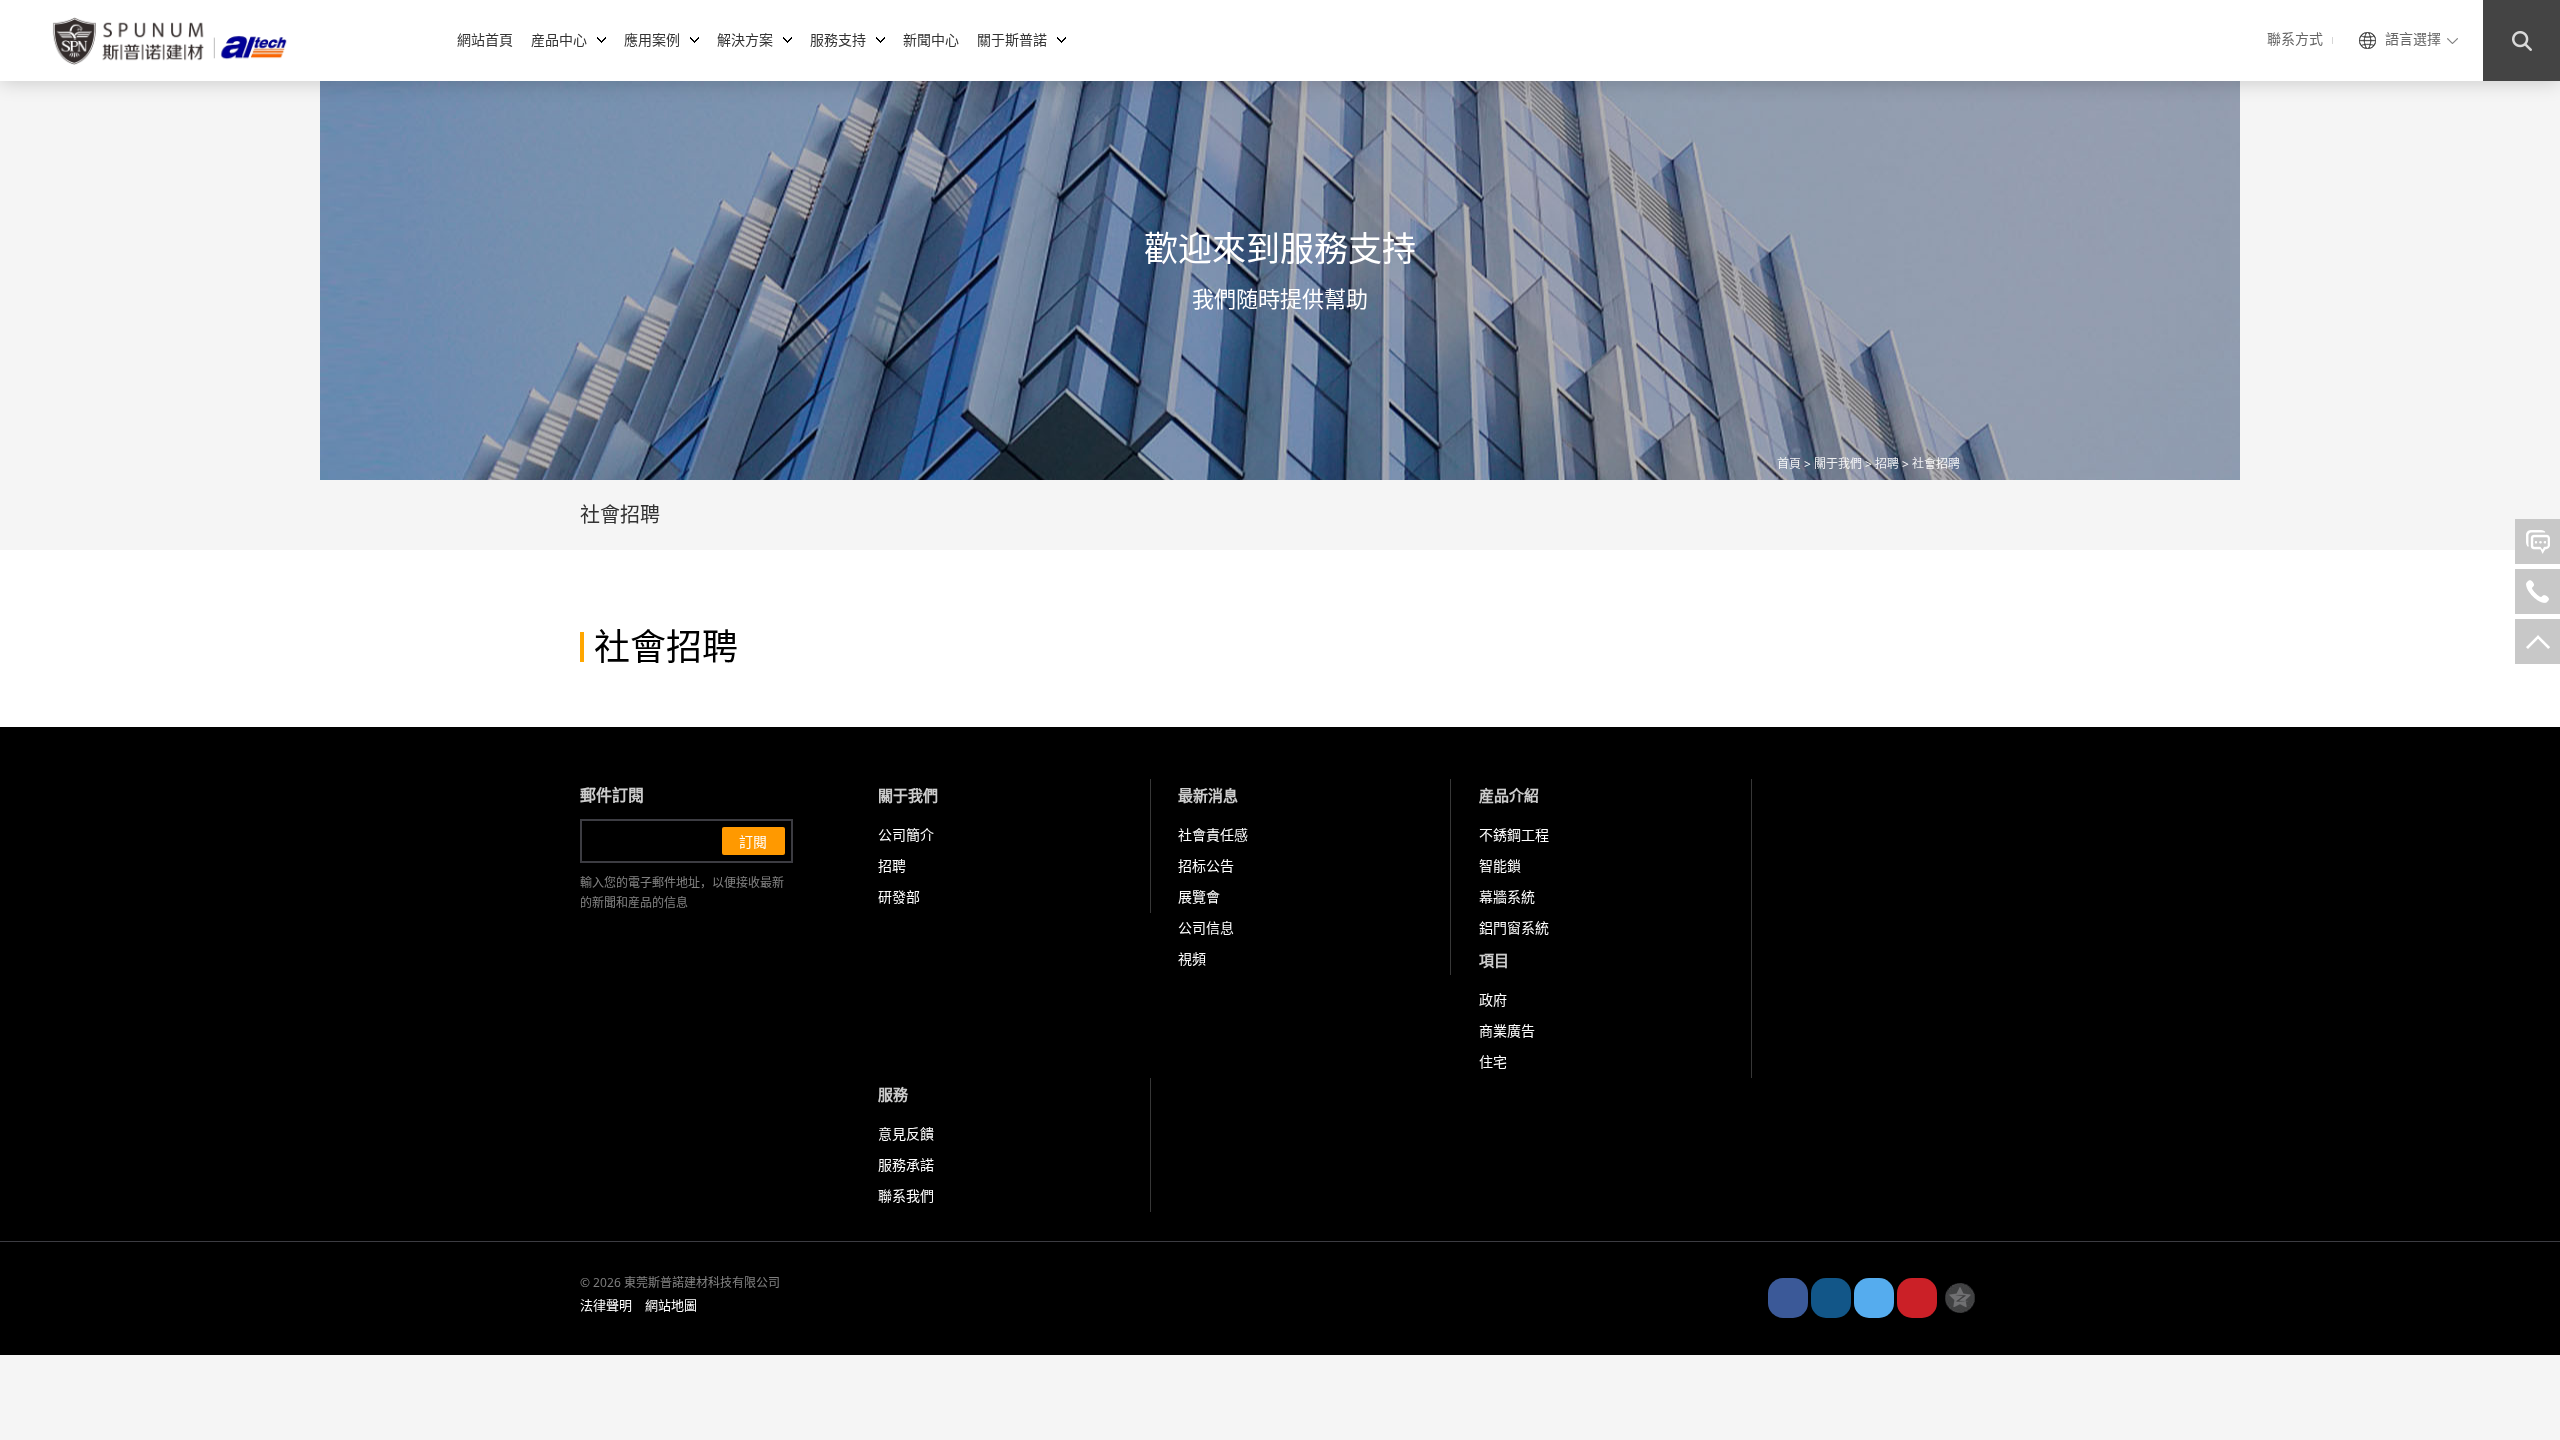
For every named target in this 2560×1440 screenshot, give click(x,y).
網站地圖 (671, 1305)
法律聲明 (606, 1305)
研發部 (899, 897)
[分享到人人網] (1917, 1298)
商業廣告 (1507, 1031)
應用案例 (652, 39)
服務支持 (838, 39)
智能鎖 (1500, 866)
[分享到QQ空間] (1960, 1298)
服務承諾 (906, 1165)
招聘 (1887, 464)
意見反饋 (906, 1134)
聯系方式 (2295, 39)
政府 (1493, 1000)
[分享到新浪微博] (1788, 1298)
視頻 (1192, 959)
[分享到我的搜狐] (1874, 1298)
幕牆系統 (1507, 897)
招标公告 (1206, 866)
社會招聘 (1936, 464)
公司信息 (1206, 928)
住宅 (1493, 1062)
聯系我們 (906, 1196)
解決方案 (745, 39)
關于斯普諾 (1012, 39)
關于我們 (1838, 464)
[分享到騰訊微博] (1831, 1298)
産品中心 (559, 39)
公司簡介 (906, 835)
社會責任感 (1213, 835)
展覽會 (1199, 897)
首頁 (1789, 464)
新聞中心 (931, 39)
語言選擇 (2413, 39)
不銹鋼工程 (1514, 835)
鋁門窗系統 (1514, 928)
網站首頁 (485, 39)
